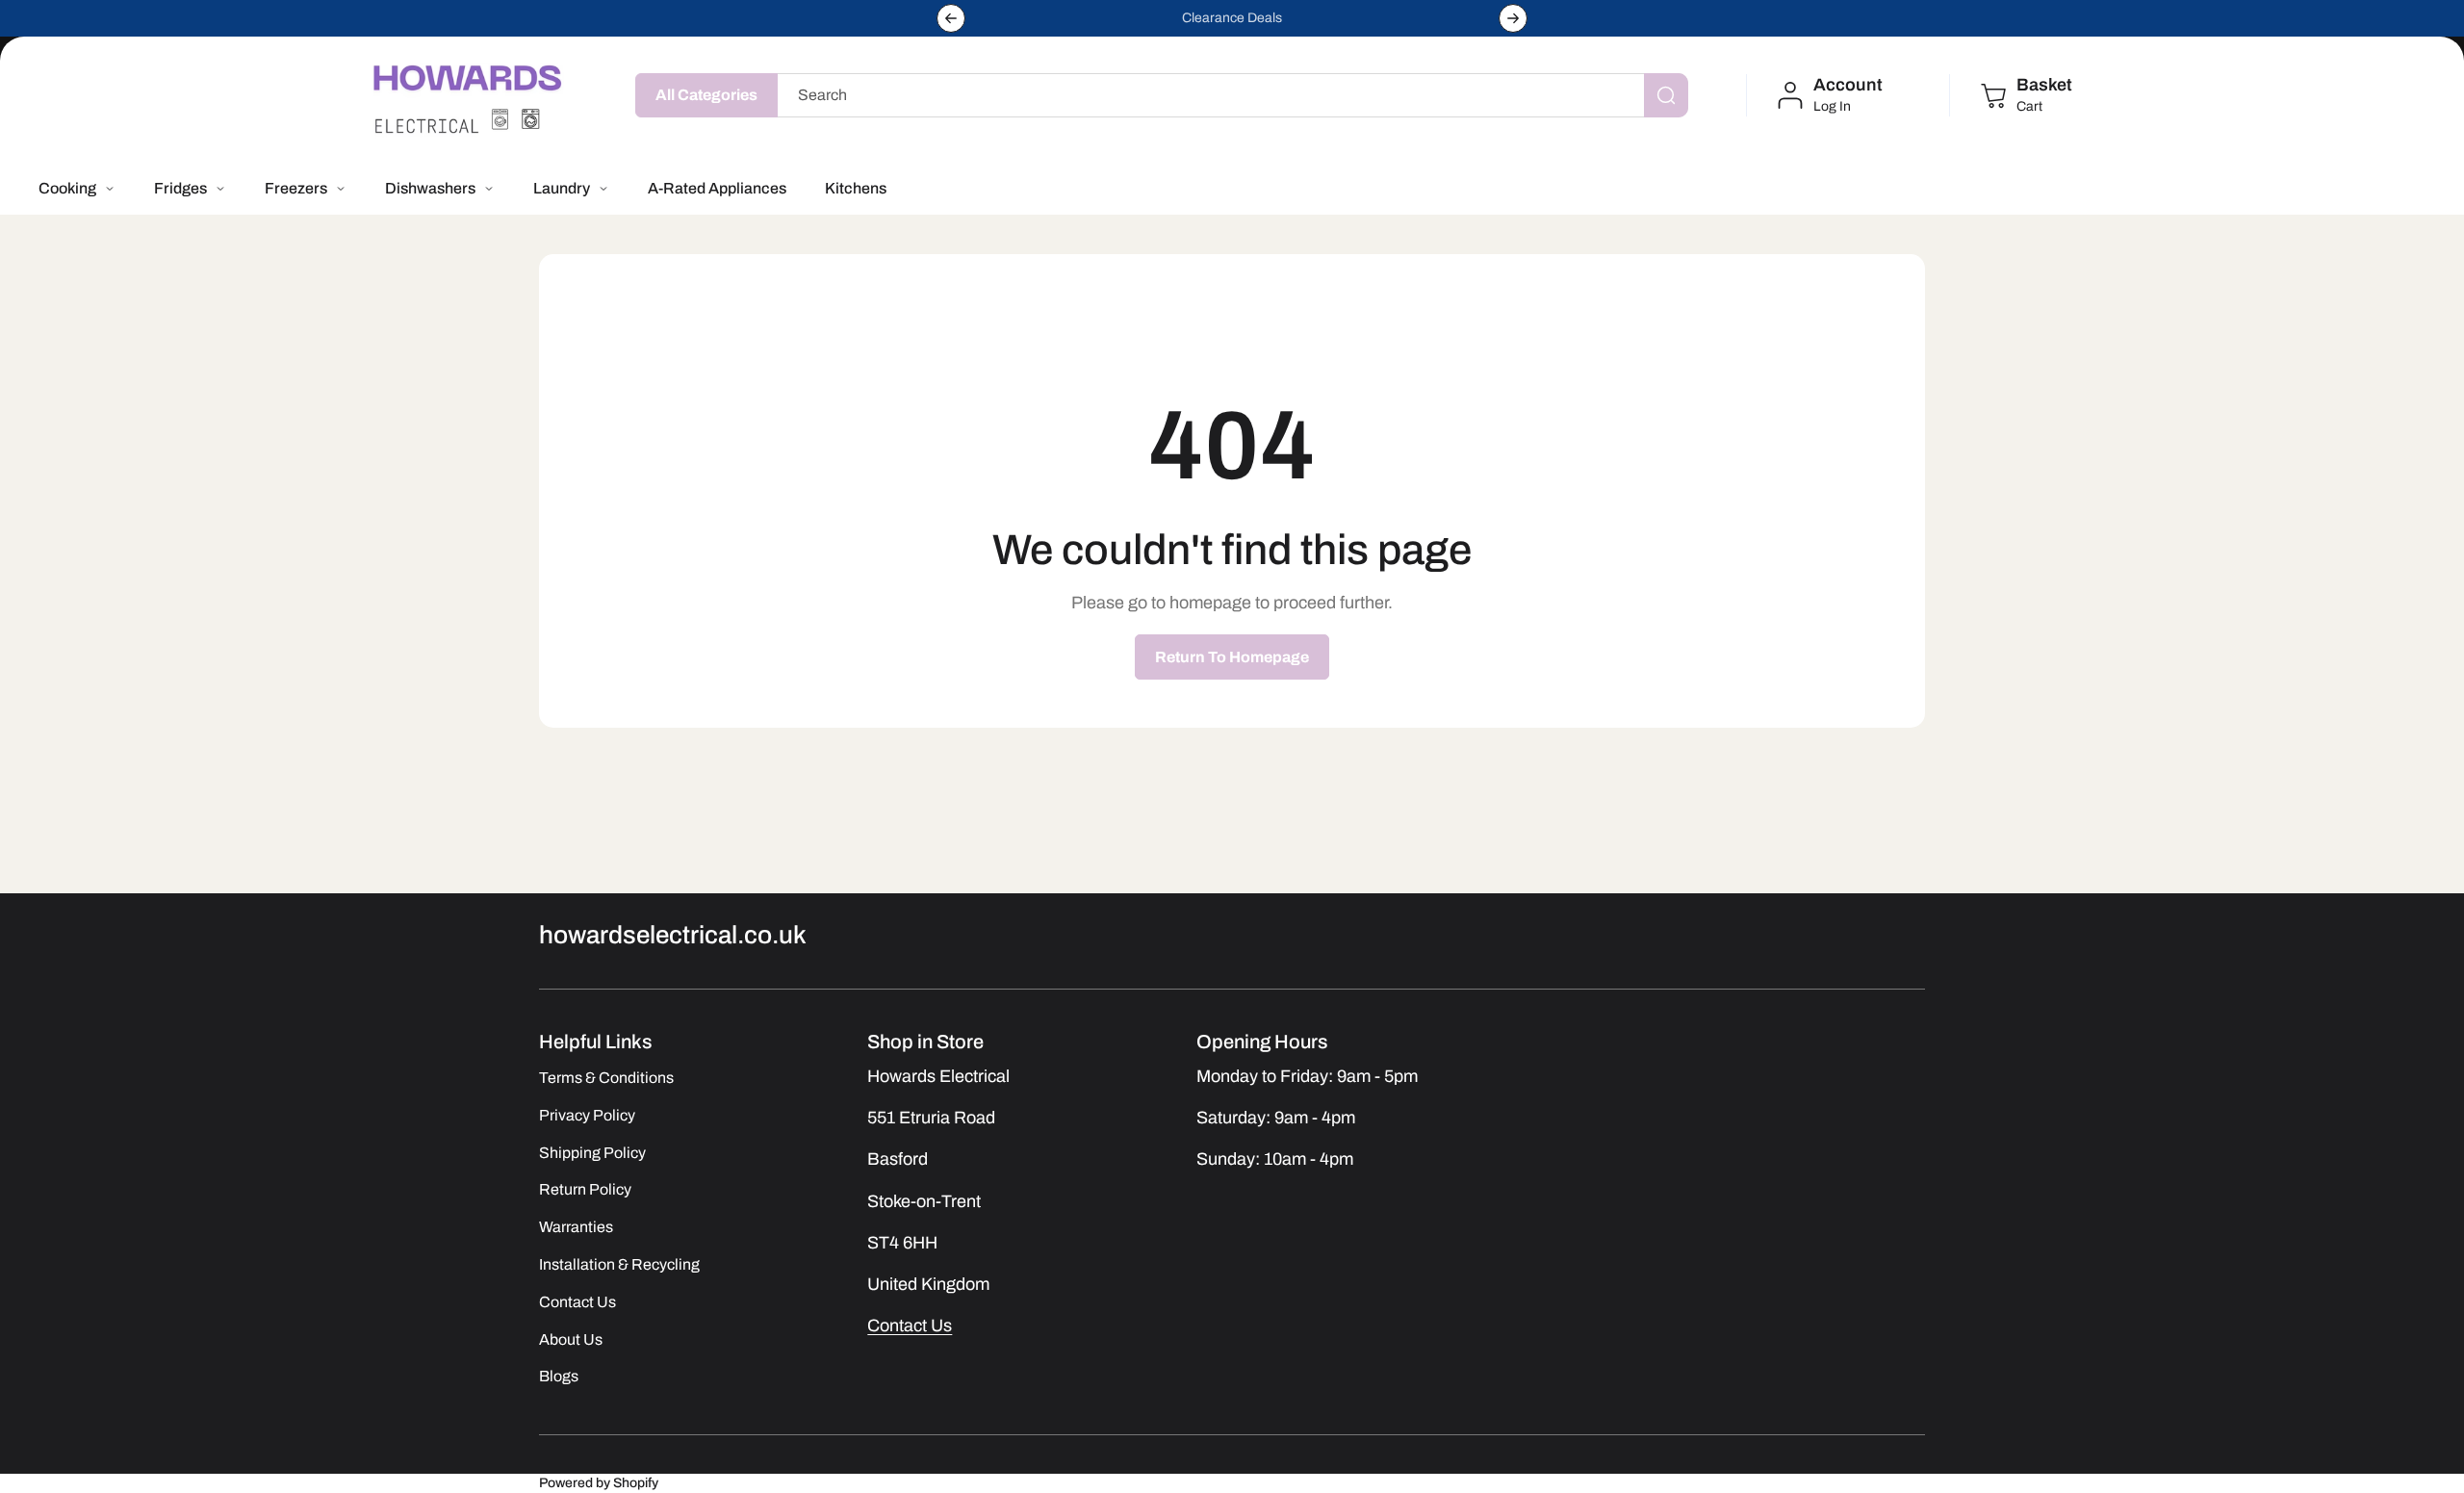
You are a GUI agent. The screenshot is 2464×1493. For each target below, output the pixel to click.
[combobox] (1228, 95)
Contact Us (910, 1326)
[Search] (1666, 95)
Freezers (296, 188)
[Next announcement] (1513, 18)
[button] (2025, 95)
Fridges (180, 188)
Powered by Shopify (599, 1483)
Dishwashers (430, 188)
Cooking (67, 188)
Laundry (562, 188)
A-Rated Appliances (717, 188)
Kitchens (856, 188)
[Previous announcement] (951, 18)
